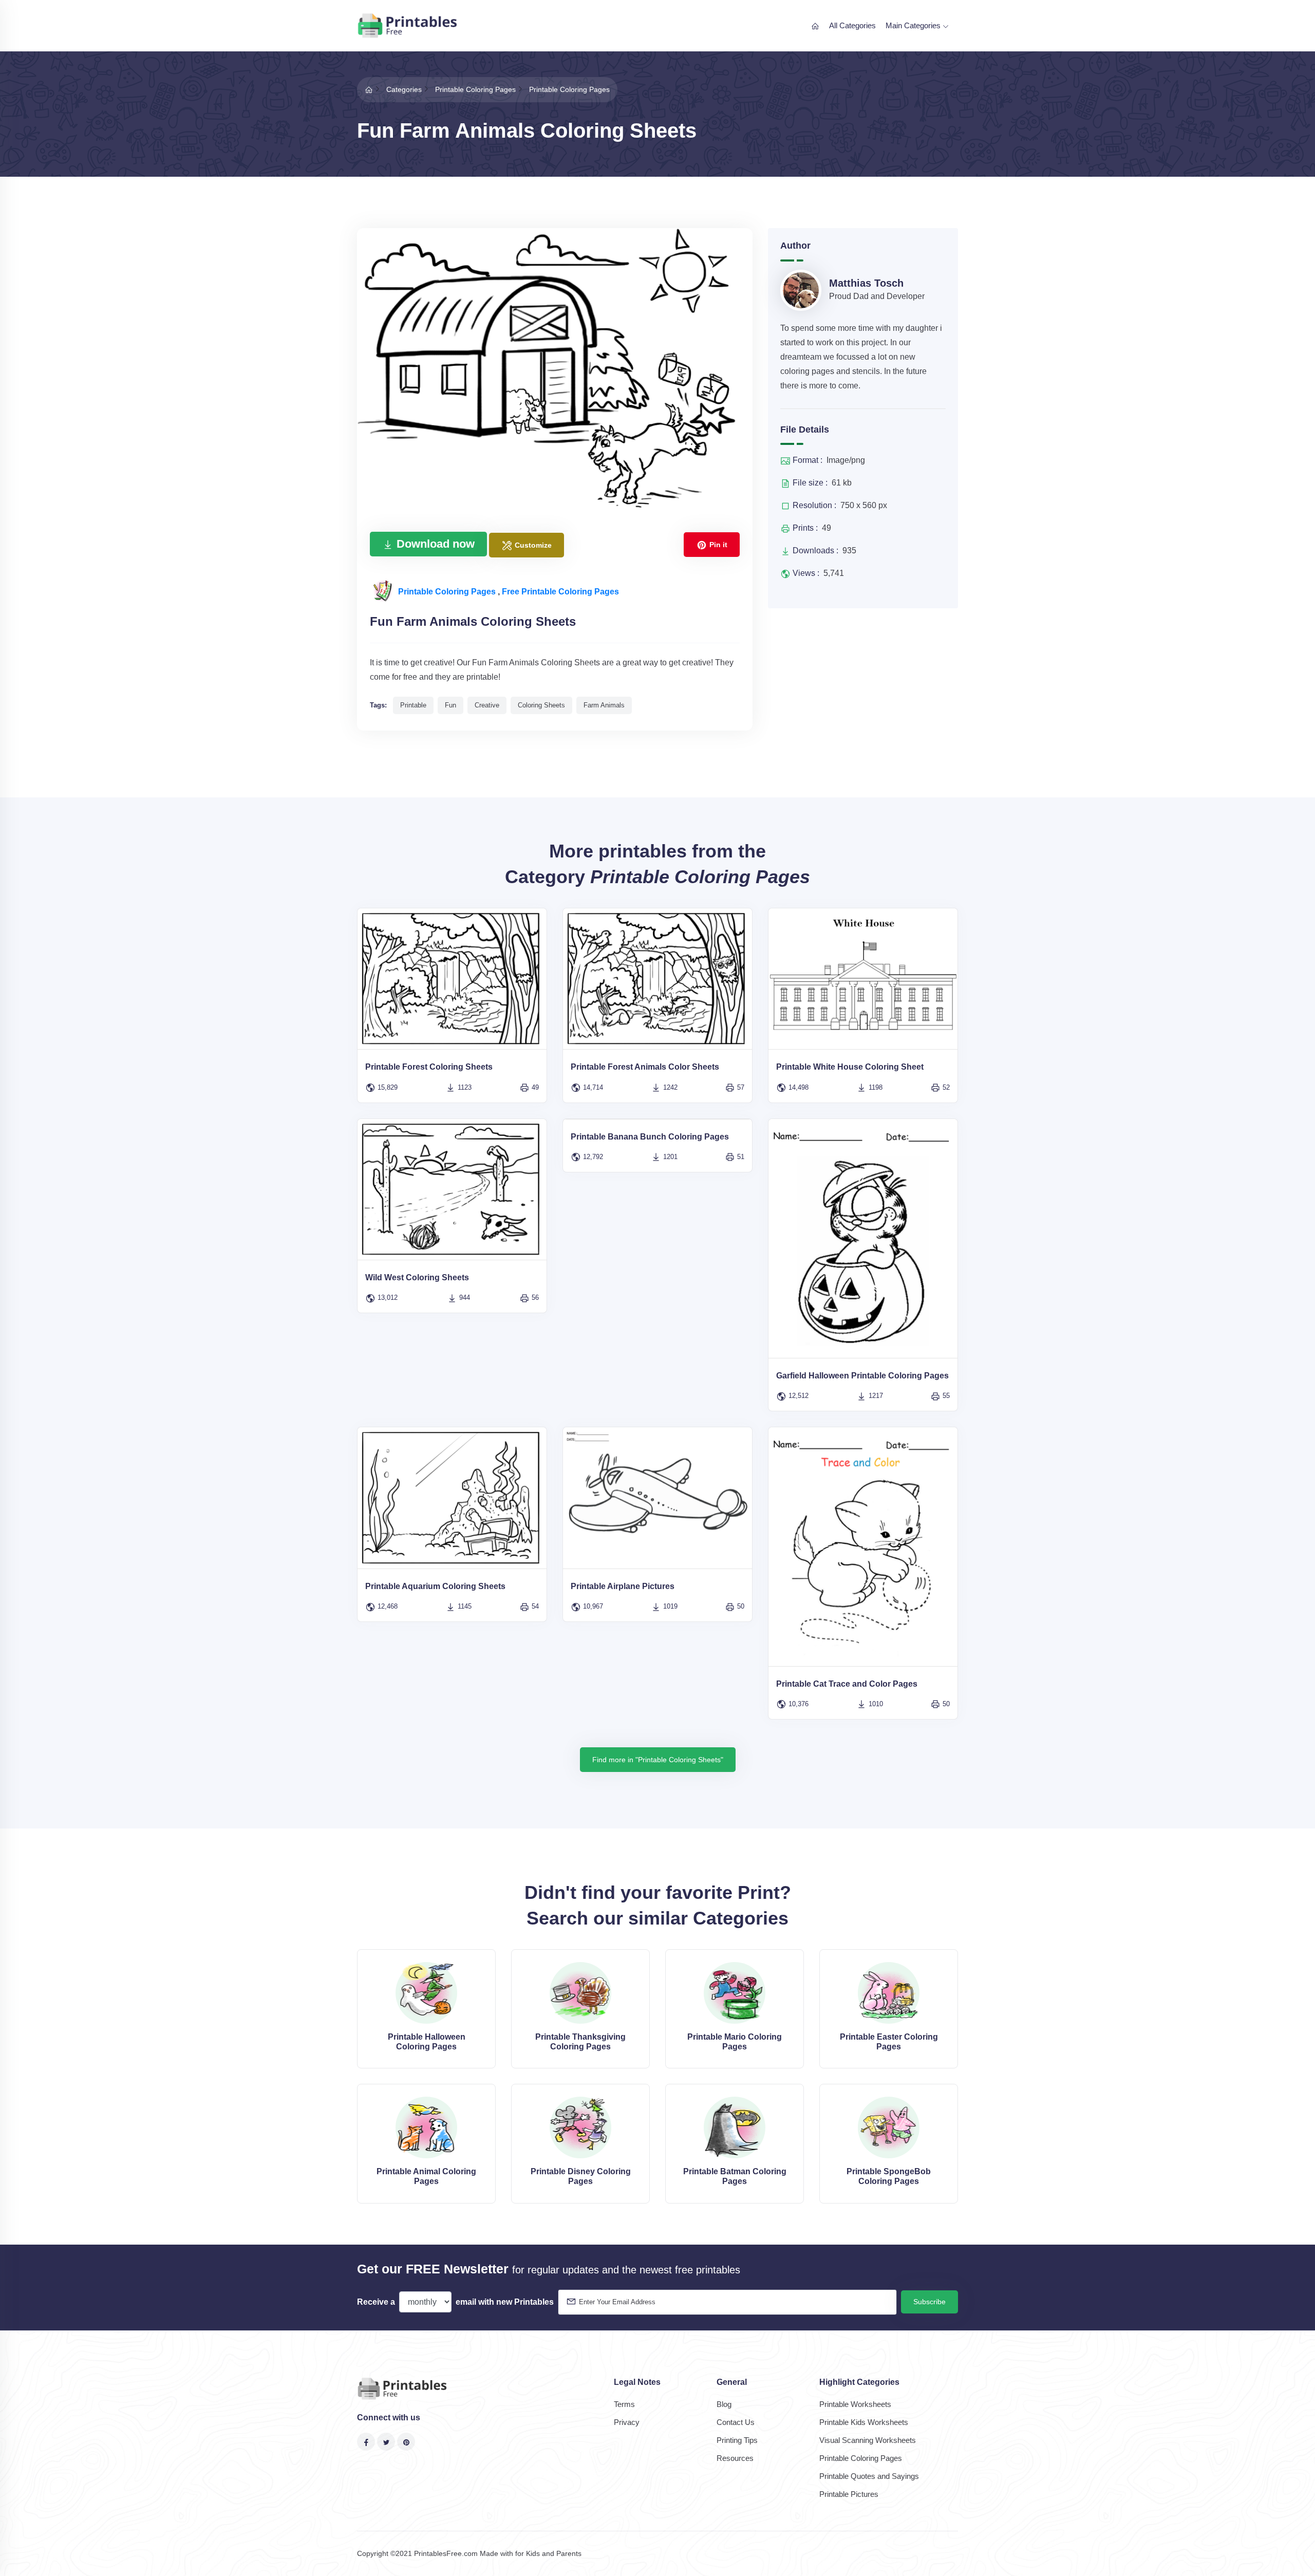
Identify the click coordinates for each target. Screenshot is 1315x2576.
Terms (624, 2404)
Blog (724, 2404)
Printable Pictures (849, 2494)
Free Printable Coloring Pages (560, 592)
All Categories (852, 25)
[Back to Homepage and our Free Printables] (369, 89)
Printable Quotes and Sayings (869, 2476)
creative (487, 705)
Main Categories (914, 25)
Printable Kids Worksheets (864, 2422)
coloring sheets (541, 705)
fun (450, 705)
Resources (735, 2458)
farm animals (604, 705)
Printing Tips (737, 2440)
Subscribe (929, 2302)
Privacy (627, 2422)
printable (413, 705)
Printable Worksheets (855, 2404)
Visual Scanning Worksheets (868, 2440)
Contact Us (736, 2422)
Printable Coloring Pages (448, 592)
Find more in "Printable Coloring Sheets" (658, 1760)
